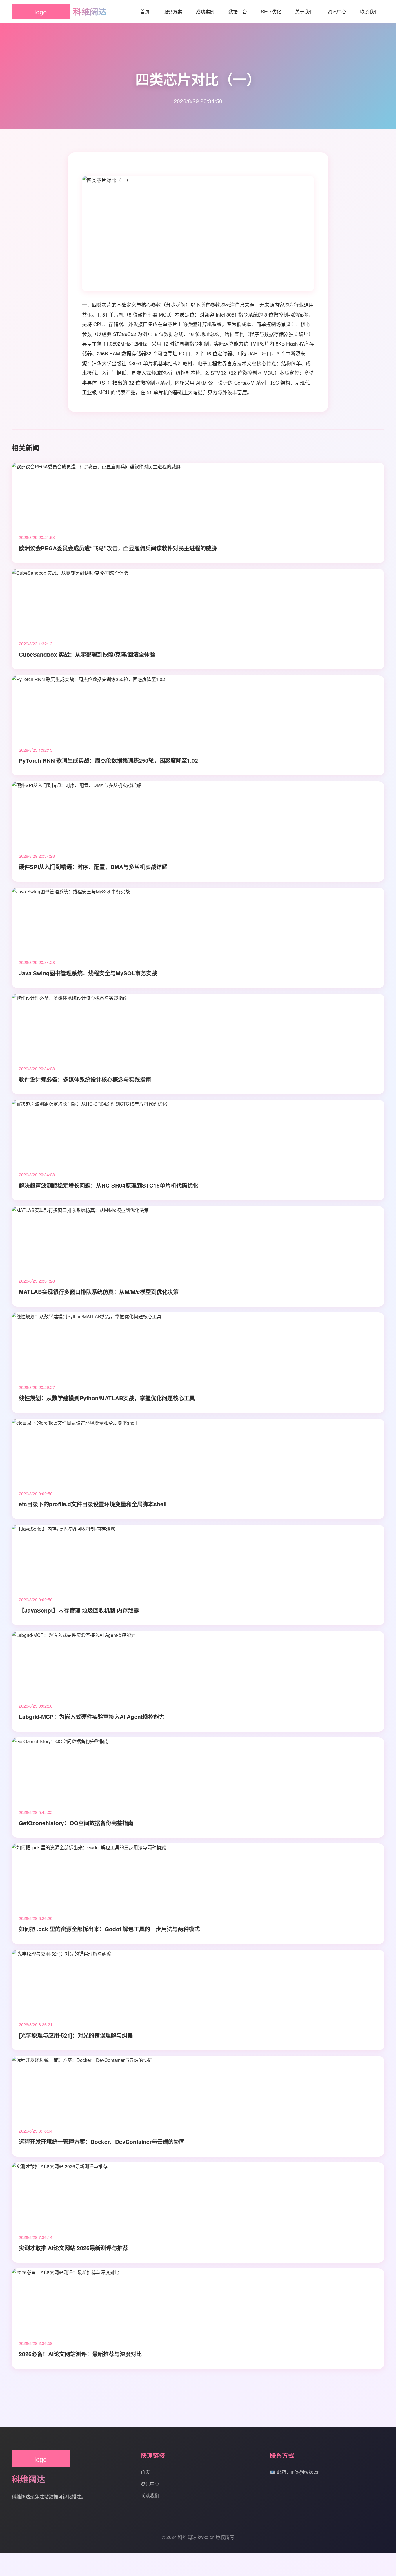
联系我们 (369, 11)
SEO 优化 (271, 11)
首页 (145, 11)
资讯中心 (337, 11)
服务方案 (173, 11)
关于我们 (304, 11)
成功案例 (205, 11)
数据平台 (238, 11)
